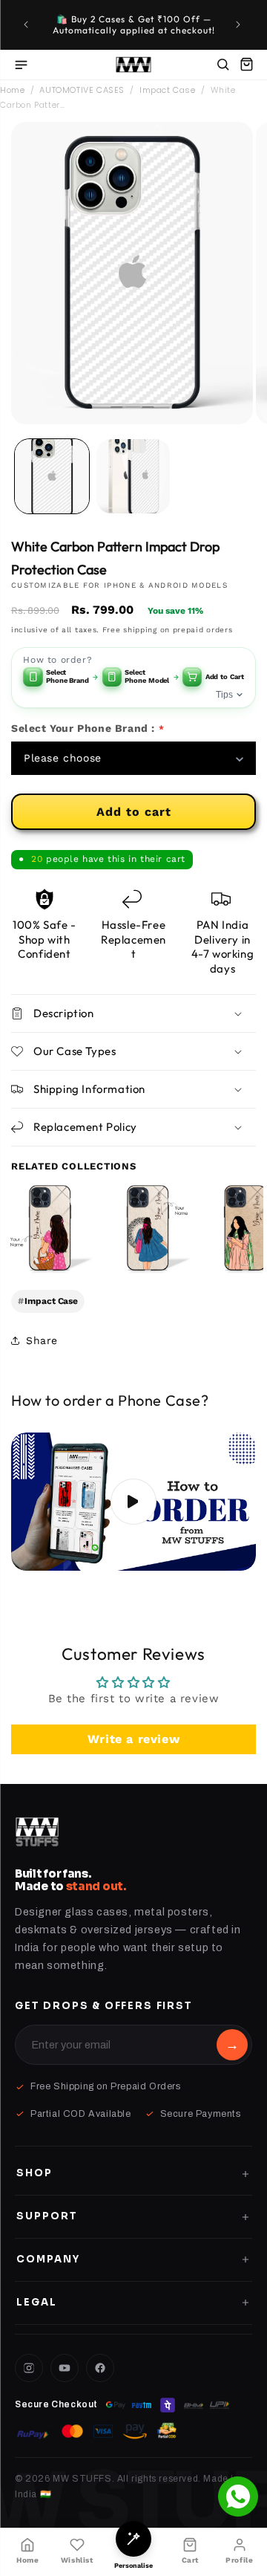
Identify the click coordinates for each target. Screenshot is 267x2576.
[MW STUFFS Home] (134, 65)
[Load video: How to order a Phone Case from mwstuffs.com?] (133, 1502)
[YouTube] (65, 2368)
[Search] (222, 65)
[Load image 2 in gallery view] (133, 476)
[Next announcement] (240, 25)
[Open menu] (21, 65)
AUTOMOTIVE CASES (82, 90)
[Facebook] (100, 2368)
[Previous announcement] (27, 25)
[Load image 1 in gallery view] (52, 476)
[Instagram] (29, 2368)
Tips (224, 695)
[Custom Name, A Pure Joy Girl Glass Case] (148, 1228)
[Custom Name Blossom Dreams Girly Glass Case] (50, 1228)
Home (12, 90)
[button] (246, 65)
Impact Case (168, 90)
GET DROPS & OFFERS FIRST (104, 2006)
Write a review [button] (133, 1739)
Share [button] (42, 1340)
